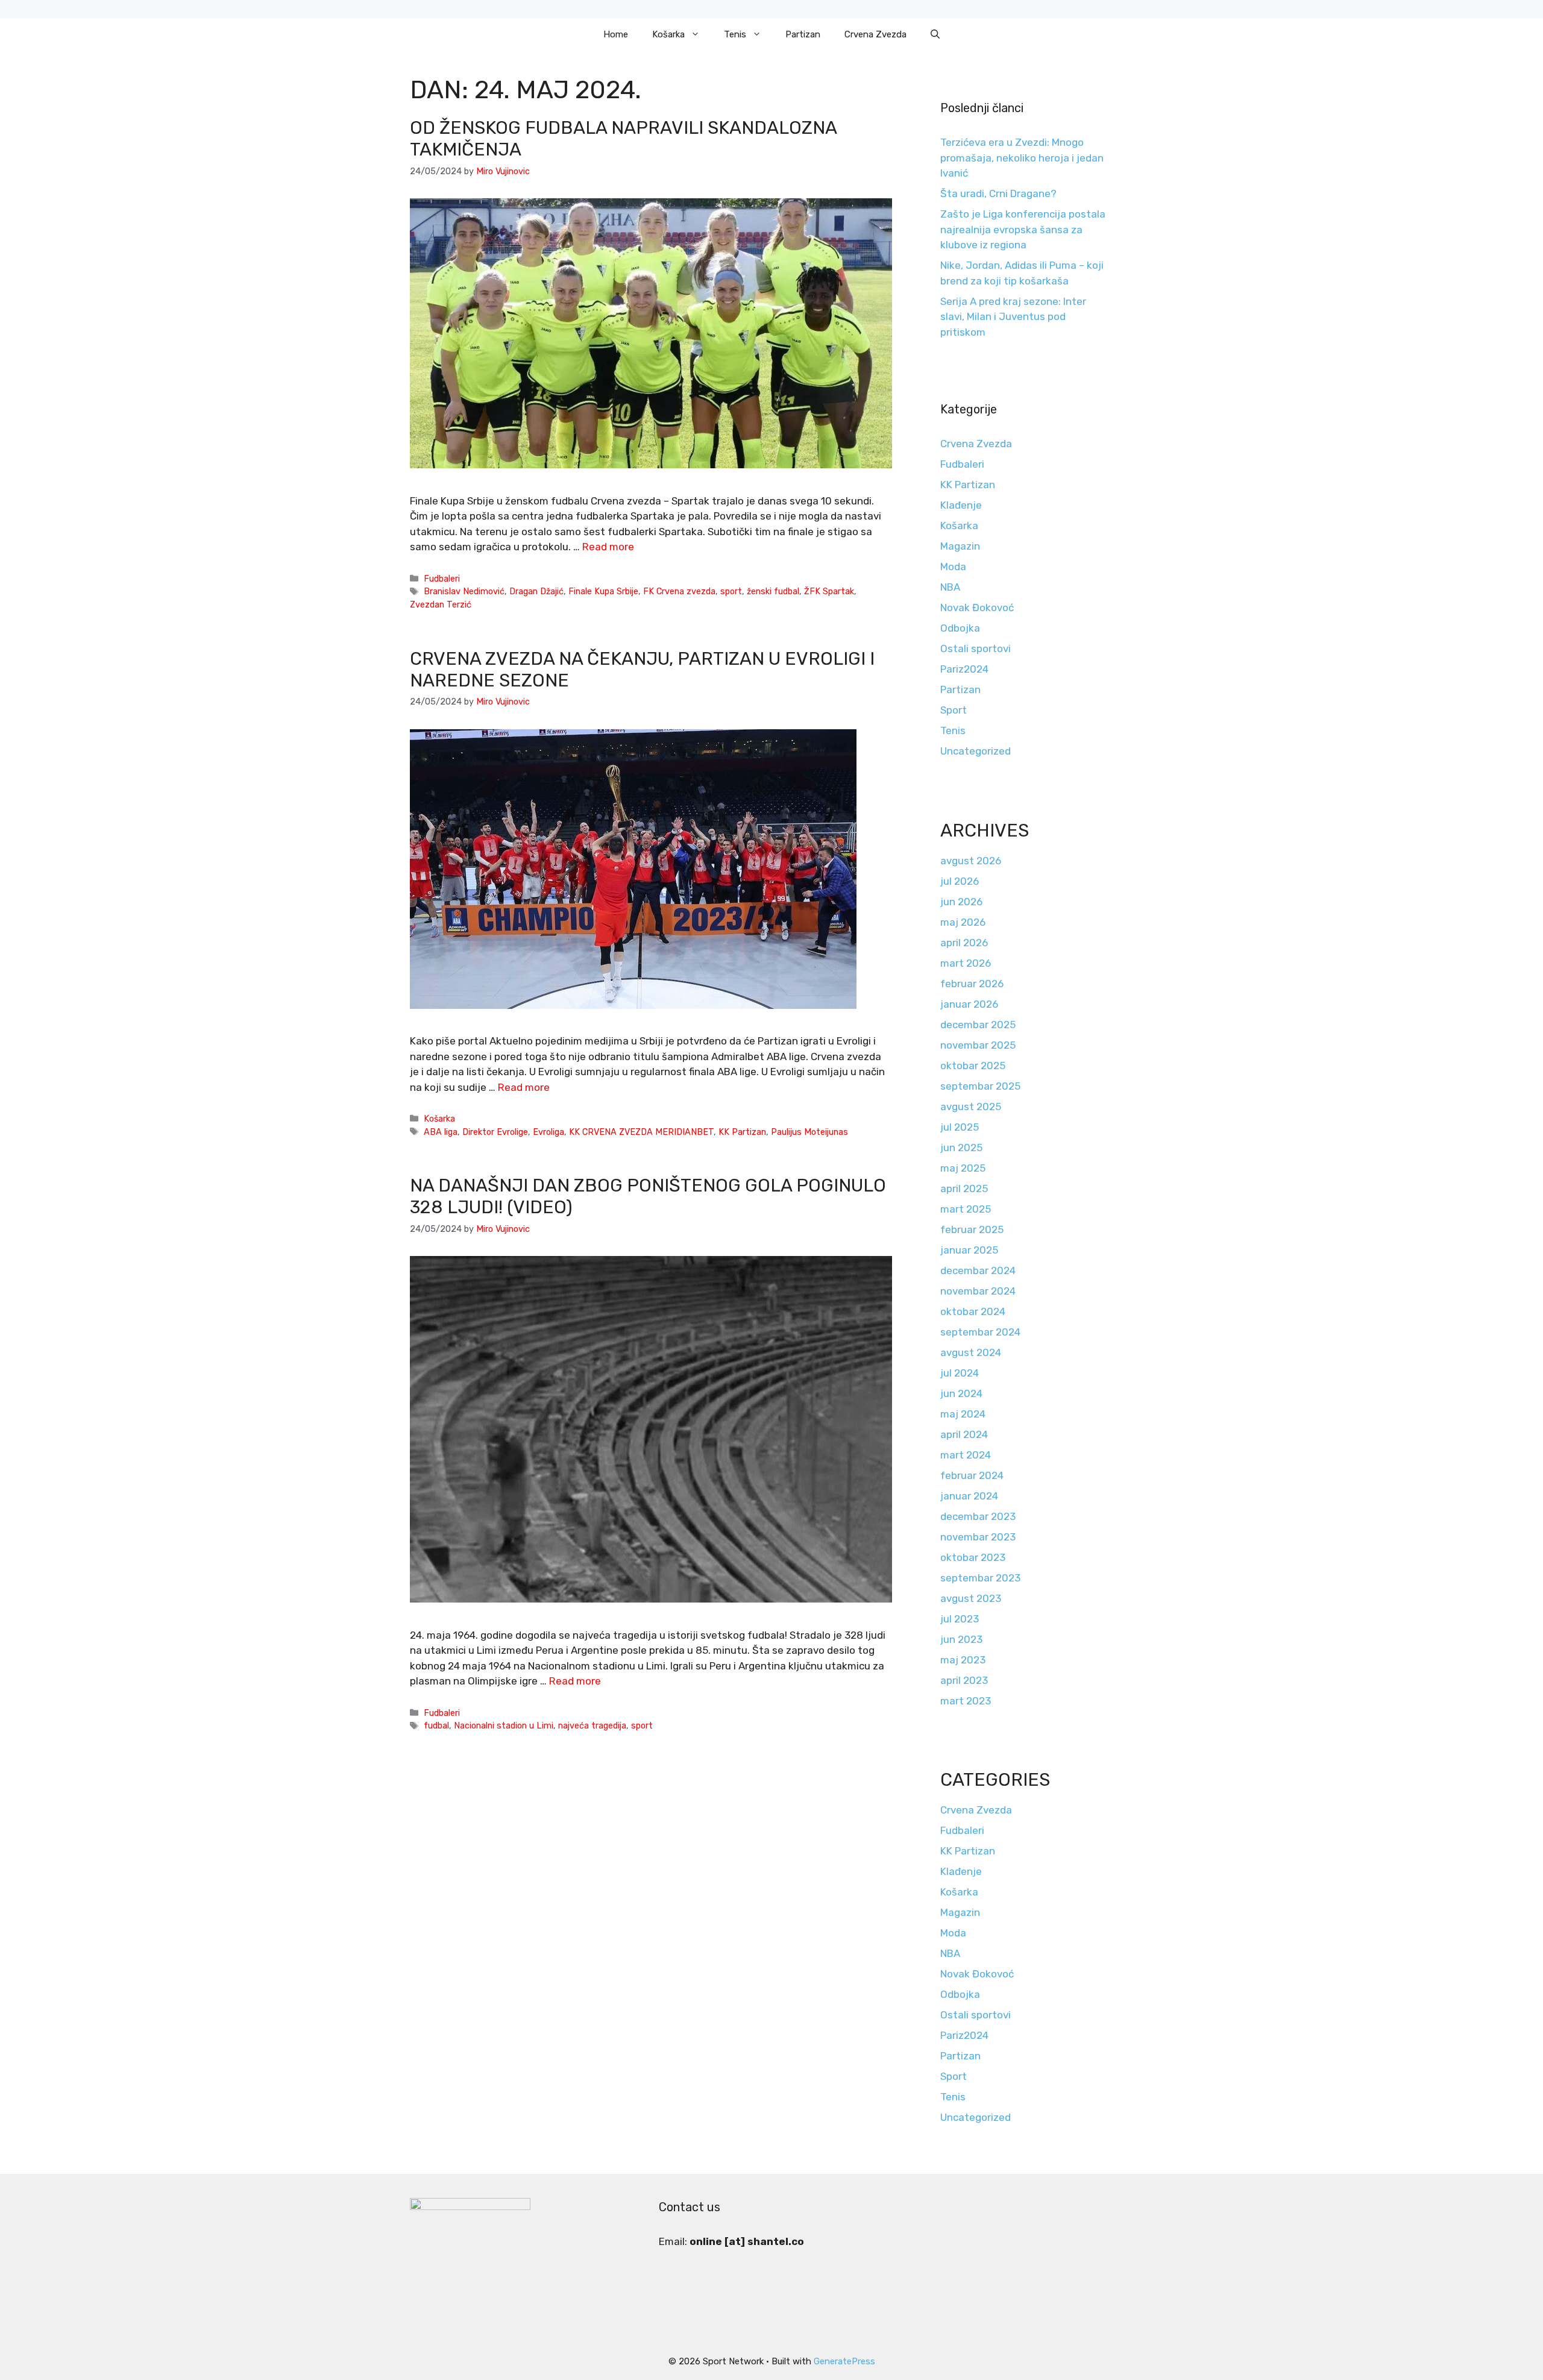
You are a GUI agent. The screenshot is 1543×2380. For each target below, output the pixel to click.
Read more (608, 547)
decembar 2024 (978, 1270)
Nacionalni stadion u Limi (504, 1725)
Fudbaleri (442, 579)
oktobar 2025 (973, 1066)
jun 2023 (961, 1639)
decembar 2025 (978, 1025)
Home (616, 34)
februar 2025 (972, 1229)
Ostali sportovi (976, 648)
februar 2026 (972, 984)
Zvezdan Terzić (441, 604)
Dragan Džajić (536, 591)
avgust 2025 (971, 1107)
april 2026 (964, 943)
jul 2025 (960, 1127)
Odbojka (960, 628)
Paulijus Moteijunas (809, 1132)
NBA (950, 587)
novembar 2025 (978, 1045)
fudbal (436, 1725)
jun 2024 (961, 1393)
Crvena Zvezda (875, 34)
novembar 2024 (978, 1291)
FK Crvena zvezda (679, 591)
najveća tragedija (592, 1725)
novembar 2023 (978, 1537)
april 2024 (964, 1434)
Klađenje (961, 505)
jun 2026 (961, 902)
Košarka (668, 34)
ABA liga (441, 1132)
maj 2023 (963, 1660)
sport (731, 591)
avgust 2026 (971, 861)
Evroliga (548, 1132)
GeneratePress (844, 2361)
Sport (954, 710)
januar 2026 (969, 1004)
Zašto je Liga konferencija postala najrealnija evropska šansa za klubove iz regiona (1023, 229)
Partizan (803, 34)
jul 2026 (960, 881)
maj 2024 (963, 1414)
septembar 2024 (980, 1332)
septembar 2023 (980, 1578)
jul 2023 (960, 1619)
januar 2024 (969, 1496)
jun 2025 (961, 1148)
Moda (953, 567)
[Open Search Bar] (935, 34)
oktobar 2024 (973, 1311)
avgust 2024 (971, 1352)
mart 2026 (966, 963)
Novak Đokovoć (977, 608)
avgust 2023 (971, 1598)
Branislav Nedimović (464, 591)
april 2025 (964, 1188)
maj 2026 (963, 922)
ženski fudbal (773, 591)
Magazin (960, 546)
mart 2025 (966, 1209)
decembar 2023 (978, 1516)
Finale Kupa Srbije (603, 591)
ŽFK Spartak (829, 591)
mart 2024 (966, 1455)
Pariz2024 (964, 669)
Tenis (735, 34)
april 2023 (964, 1680)
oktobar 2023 (973, 1557)
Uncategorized (976, 751)
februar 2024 (972, 1475)
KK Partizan (742, 1132)
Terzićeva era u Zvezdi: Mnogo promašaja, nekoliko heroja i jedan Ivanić (1022, 158)
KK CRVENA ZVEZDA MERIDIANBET (641, 1132)
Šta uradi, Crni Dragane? (998, 193)
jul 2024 (960, 1373)
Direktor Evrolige (495, 1132)
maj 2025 (963, 1168)
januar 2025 (969, 1250)
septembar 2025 (980, 1086)
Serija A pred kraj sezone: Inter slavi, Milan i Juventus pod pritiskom (1013, 317)
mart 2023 (966, 1701)
